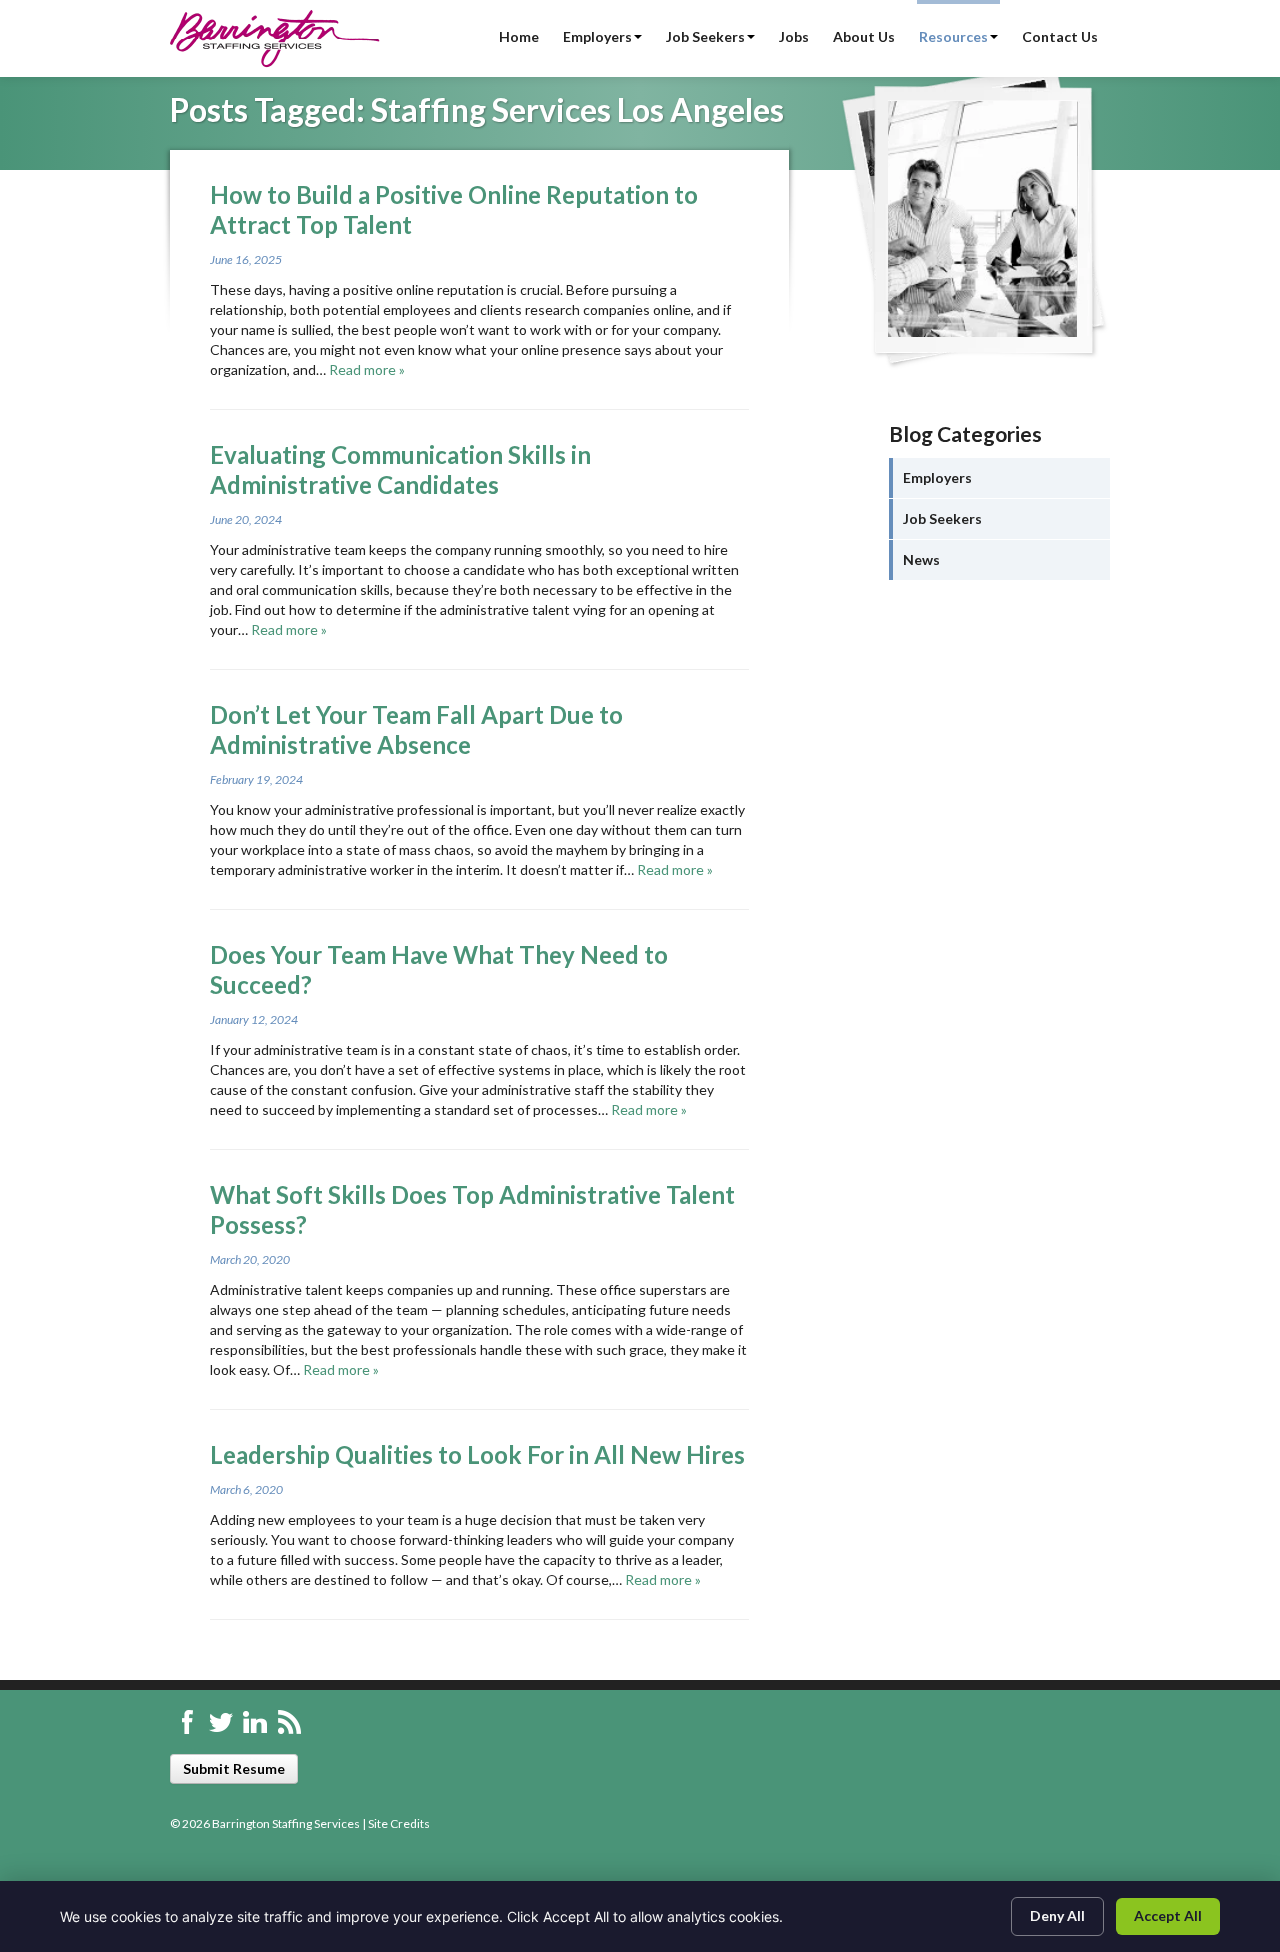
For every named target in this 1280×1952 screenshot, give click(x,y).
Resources (953, 36)
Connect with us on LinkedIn (255, 1722)
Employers (597, 36)
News (921, 559)
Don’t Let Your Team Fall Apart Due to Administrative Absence (416, 729)
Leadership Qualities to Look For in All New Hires (477, 1454)
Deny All (1057, 1915)
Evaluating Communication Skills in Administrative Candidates (400, 469)
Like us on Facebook (187, 1722)
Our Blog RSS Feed (289, 1722)
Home (519, 36)
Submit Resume (234, 1768)
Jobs (794, 36)
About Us (864, 36)
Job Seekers (705, 36)
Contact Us (1060, 36)
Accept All (1168, 1915)
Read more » (367, 369)
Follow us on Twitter (221, 1722)
